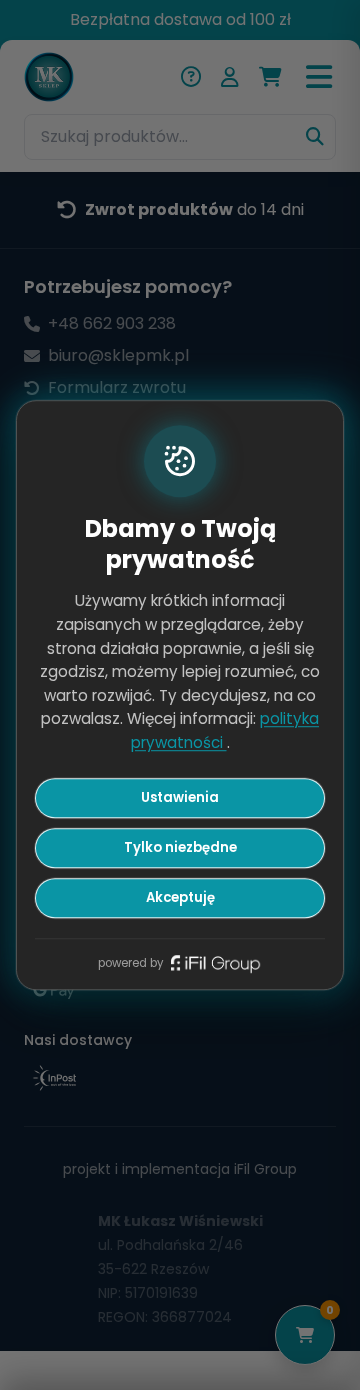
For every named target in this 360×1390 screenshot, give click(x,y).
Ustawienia (180, 798)
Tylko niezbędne (180, 847)
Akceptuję (180, 897)
